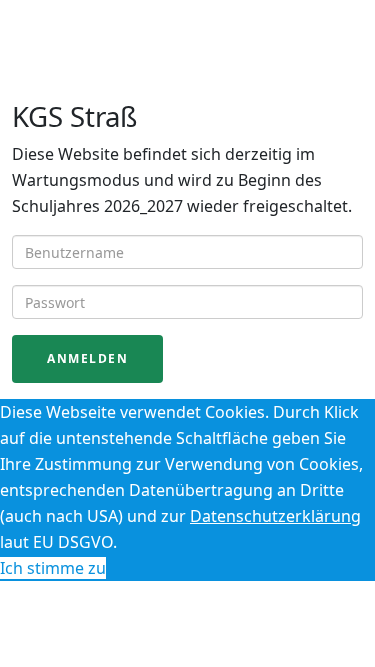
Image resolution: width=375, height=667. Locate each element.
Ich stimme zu (53, 568)
